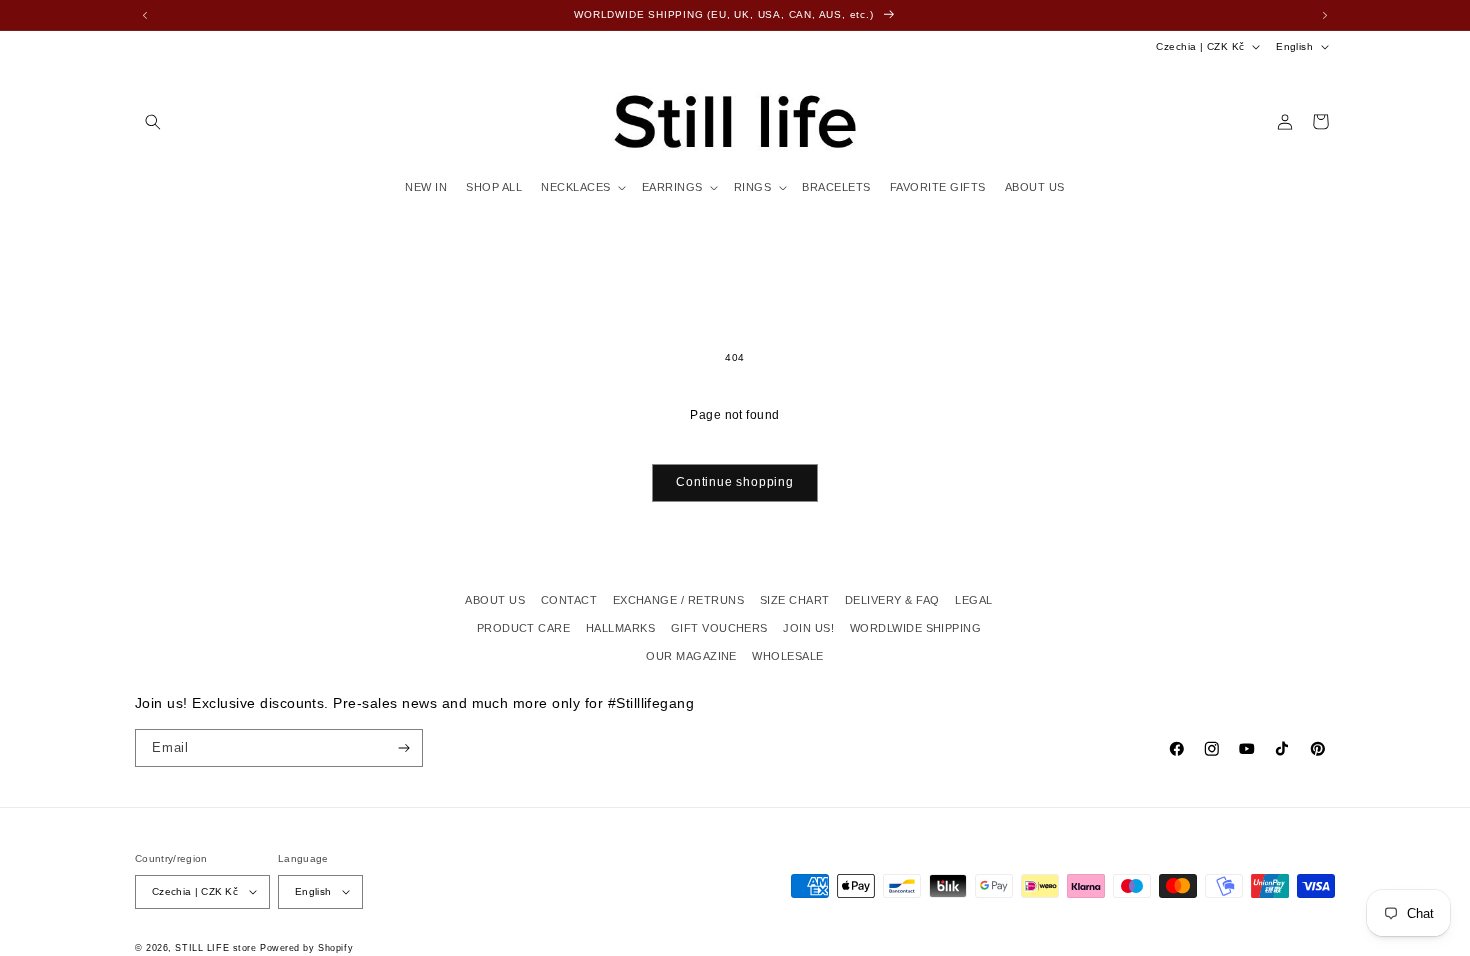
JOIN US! (808, 628)
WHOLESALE (787, 656)
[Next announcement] (1325, 15)
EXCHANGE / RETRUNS (679, 600)
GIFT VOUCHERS (719, 628)
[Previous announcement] (145, 15)
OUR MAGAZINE (691, 656)
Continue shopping (735, 482)
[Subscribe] (404, 748)
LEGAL (973, 600)
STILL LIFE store (215, 948)
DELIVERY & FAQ (892, 600)
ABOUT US (495, 600)
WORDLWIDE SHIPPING (916, 628)
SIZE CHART (795, 600)
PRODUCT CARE (524, 628)
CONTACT (569, 600)
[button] (152, 121)
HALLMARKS (620, 628)
